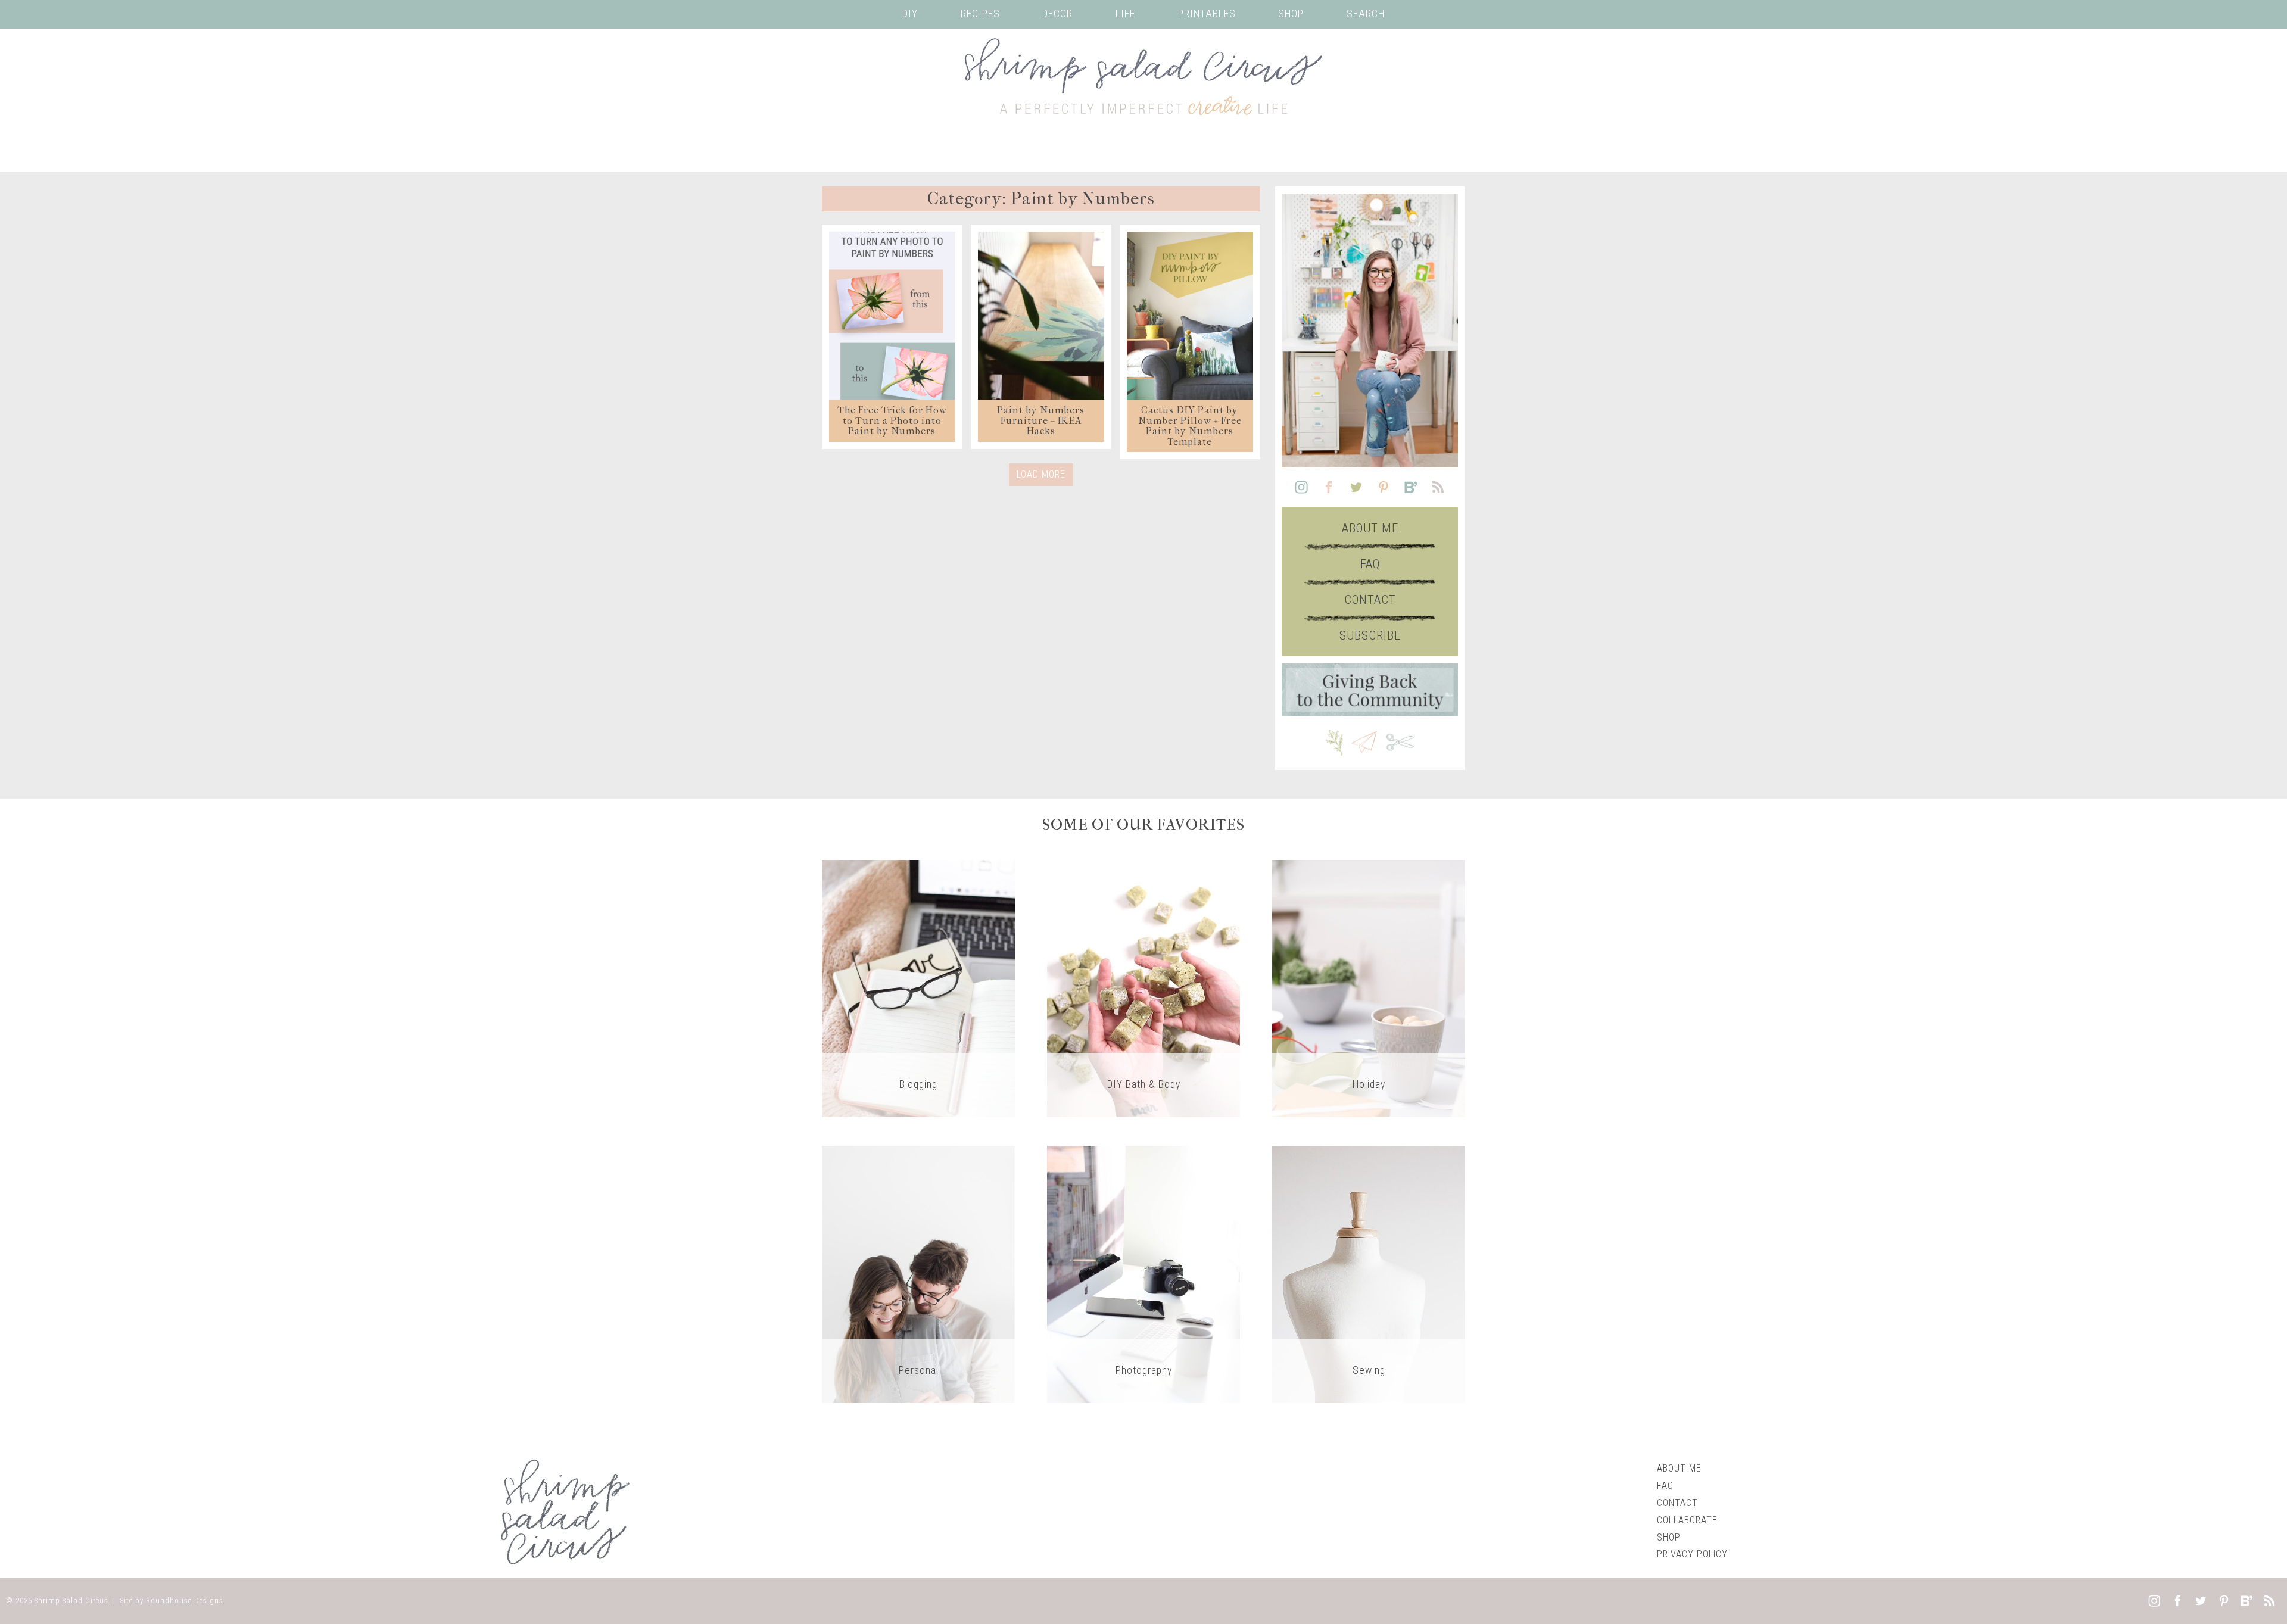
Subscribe (1370, 635)
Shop (1291, 14)
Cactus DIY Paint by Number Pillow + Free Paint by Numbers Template (1190, 426)
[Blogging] (918, 988)
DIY (910, 14)
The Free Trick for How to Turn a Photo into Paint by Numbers (892, 420)
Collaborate (1687, 1520)
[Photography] (1143, 1274)
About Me (1370, 528)
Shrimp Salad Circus (71, 1600)
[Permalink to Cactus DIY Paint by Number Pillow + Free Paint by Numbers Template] (1190, 316)
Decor (1057, 14)
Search (1366, 14)
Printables (1207, 14)
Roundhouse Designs (185, 1600)
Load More (1041, 474)
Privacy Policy (1692, 1554)
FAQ (1370, 564)
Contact (1370, 600)
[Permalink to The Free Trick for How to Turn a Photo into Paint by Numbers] (892, 316)
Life (1125, 14)
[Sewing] (1369, 1274)
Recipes (980, 14)
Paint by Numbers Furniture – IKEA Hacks (1041, 420)
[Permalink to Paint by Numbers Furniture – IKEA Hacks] (1041, 316)
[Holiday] (1369, 988)
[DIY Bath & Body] (1143, 988)
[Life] (918, 1274)
